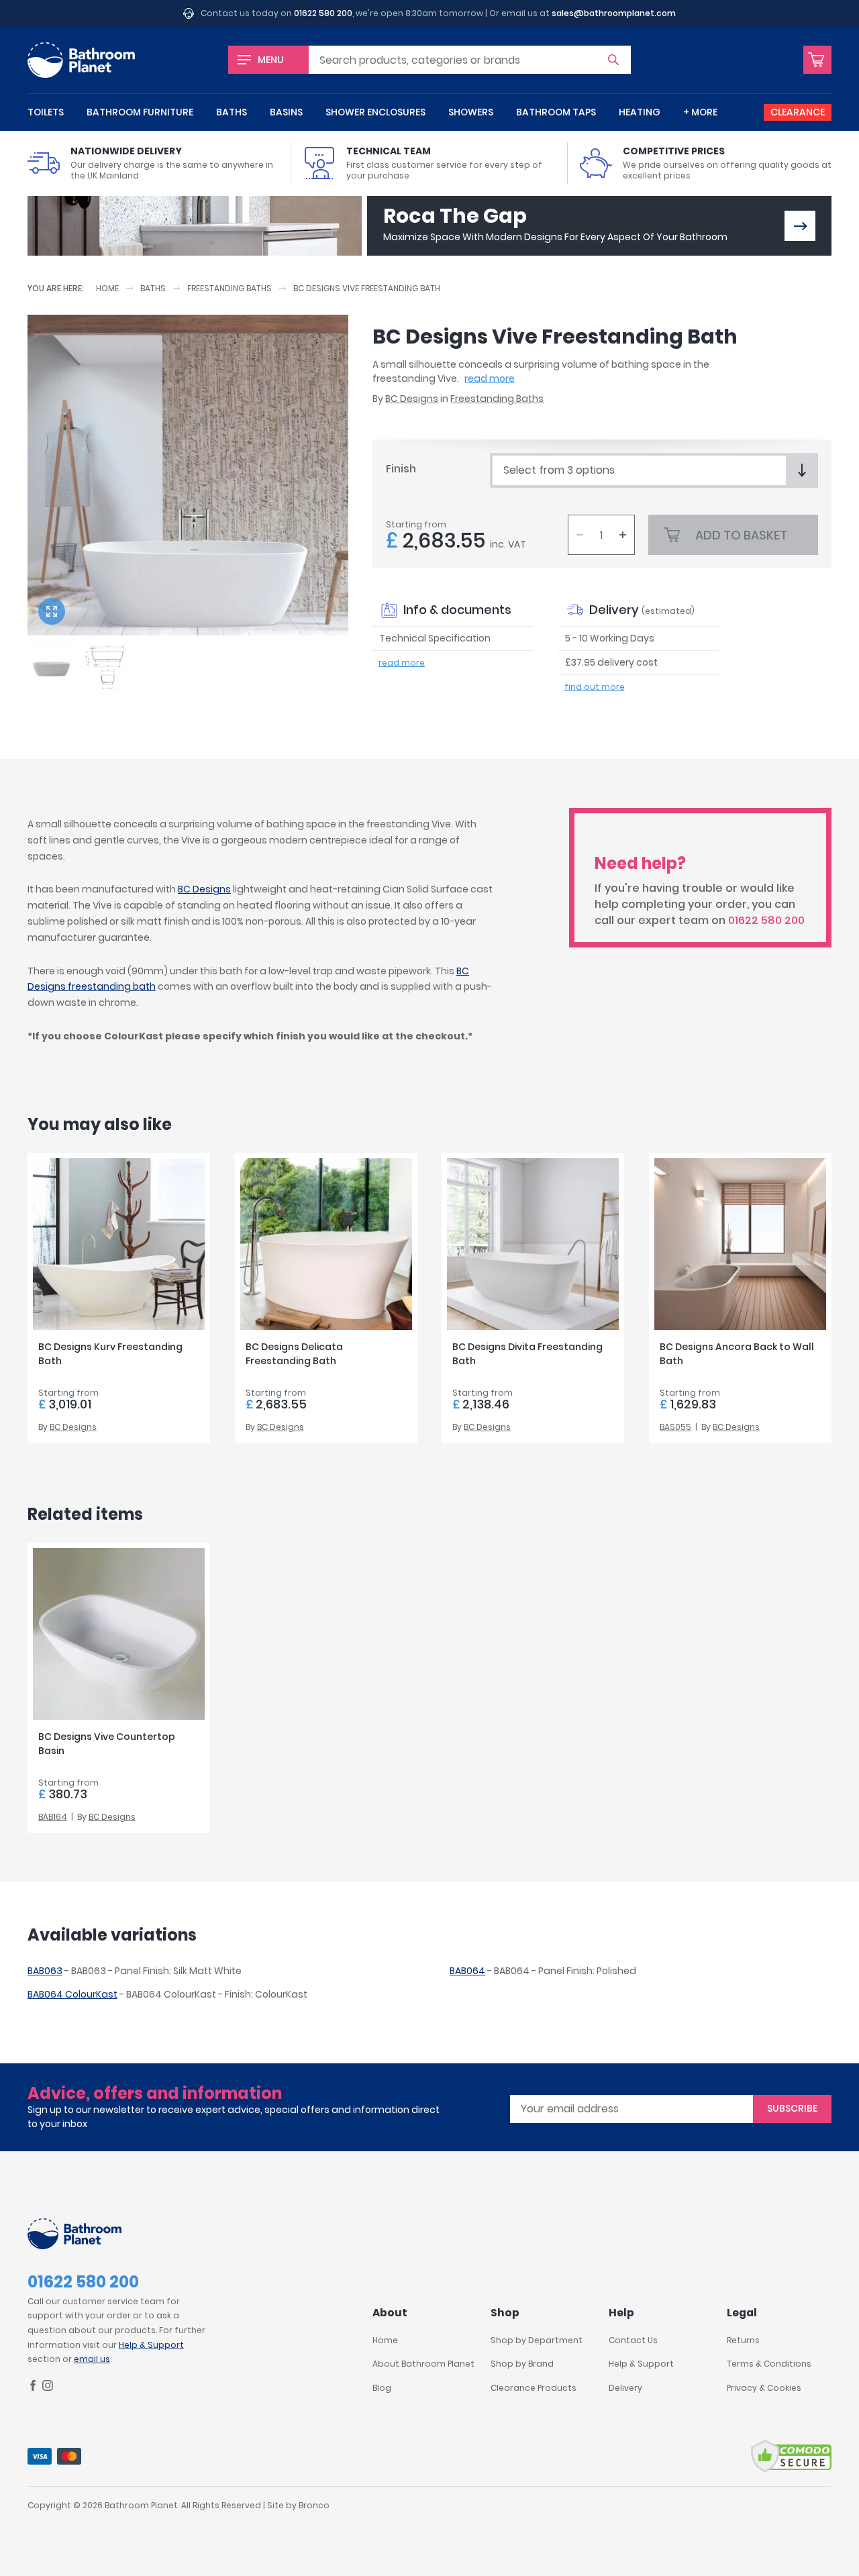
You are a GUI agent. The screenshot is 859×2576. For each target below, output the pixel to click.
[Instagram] (48, 2388)
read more (490, 378)
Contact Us (633, 2340)
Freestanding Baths (230, 288)
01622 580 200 (323, 13)
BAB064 (467, 1971)
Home (107, 288)
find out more (595, 687)
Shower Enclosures (375, 112)
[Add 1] (623, 535)
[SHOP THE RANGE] (800, 226)
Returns (743, 2340)
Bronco (314, 2505)
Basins (286, 112)
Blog (382, 2388)
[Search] (613, 60)
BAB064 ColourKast (72, 1994)
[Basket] (817, 60)
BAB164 (53, 1817)
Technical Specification (435, 638)
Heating (640, 112)
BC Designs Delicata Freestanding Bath (294, 1354)
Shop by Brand (522, 2364)
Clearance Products (534, 2388)
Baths (232, 112)
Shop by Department (537, 2340)
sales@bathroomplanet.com (614, 13)
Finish (401, 469)
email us (92, 2359)
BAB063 (45, 1971)
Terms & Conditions (769, 2364)
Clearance (798, 112)
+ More (700, 112)
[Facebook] (33, 2388)
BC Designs (412, 399)
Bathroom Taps (556, 112)
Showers (471, 112)
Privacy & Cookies (764, 2388)
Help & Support (151, 2345)
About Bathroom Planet (423, 2364)
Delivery (625, 2388)
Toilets (46, 112)
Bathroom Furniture (140, 112)
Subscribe (792, 2108)
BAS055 (675, 1427)
